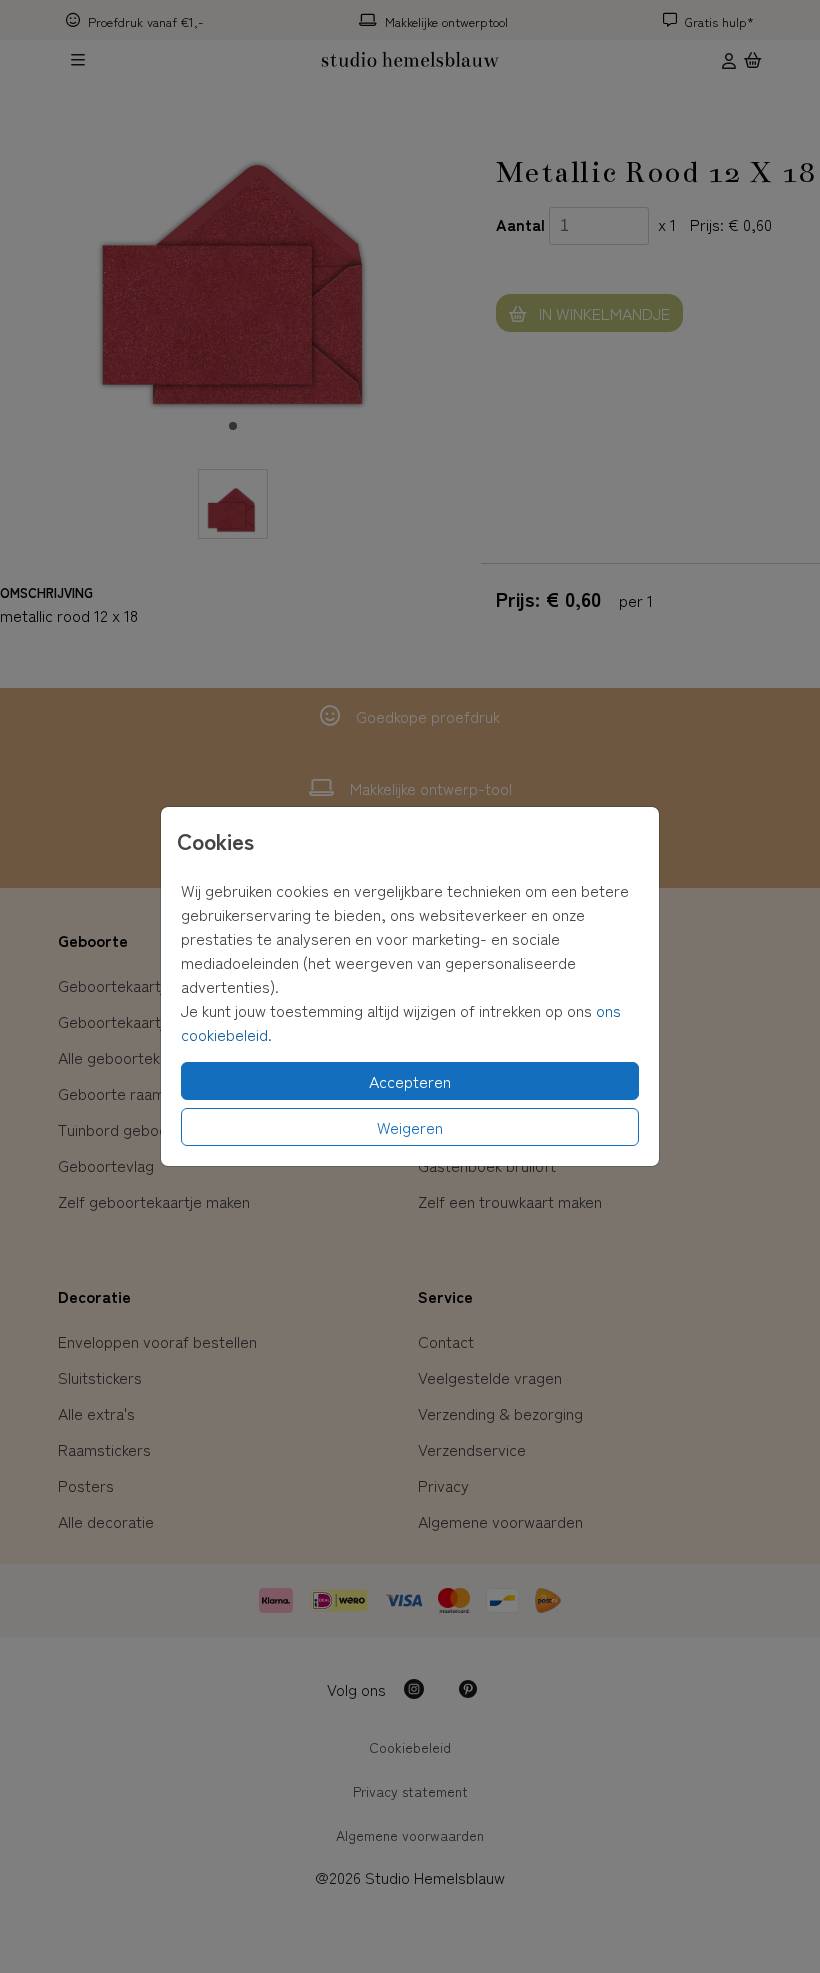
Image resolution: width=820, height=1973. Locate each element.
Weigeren (410, 1127)
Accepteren (410, 1081)
